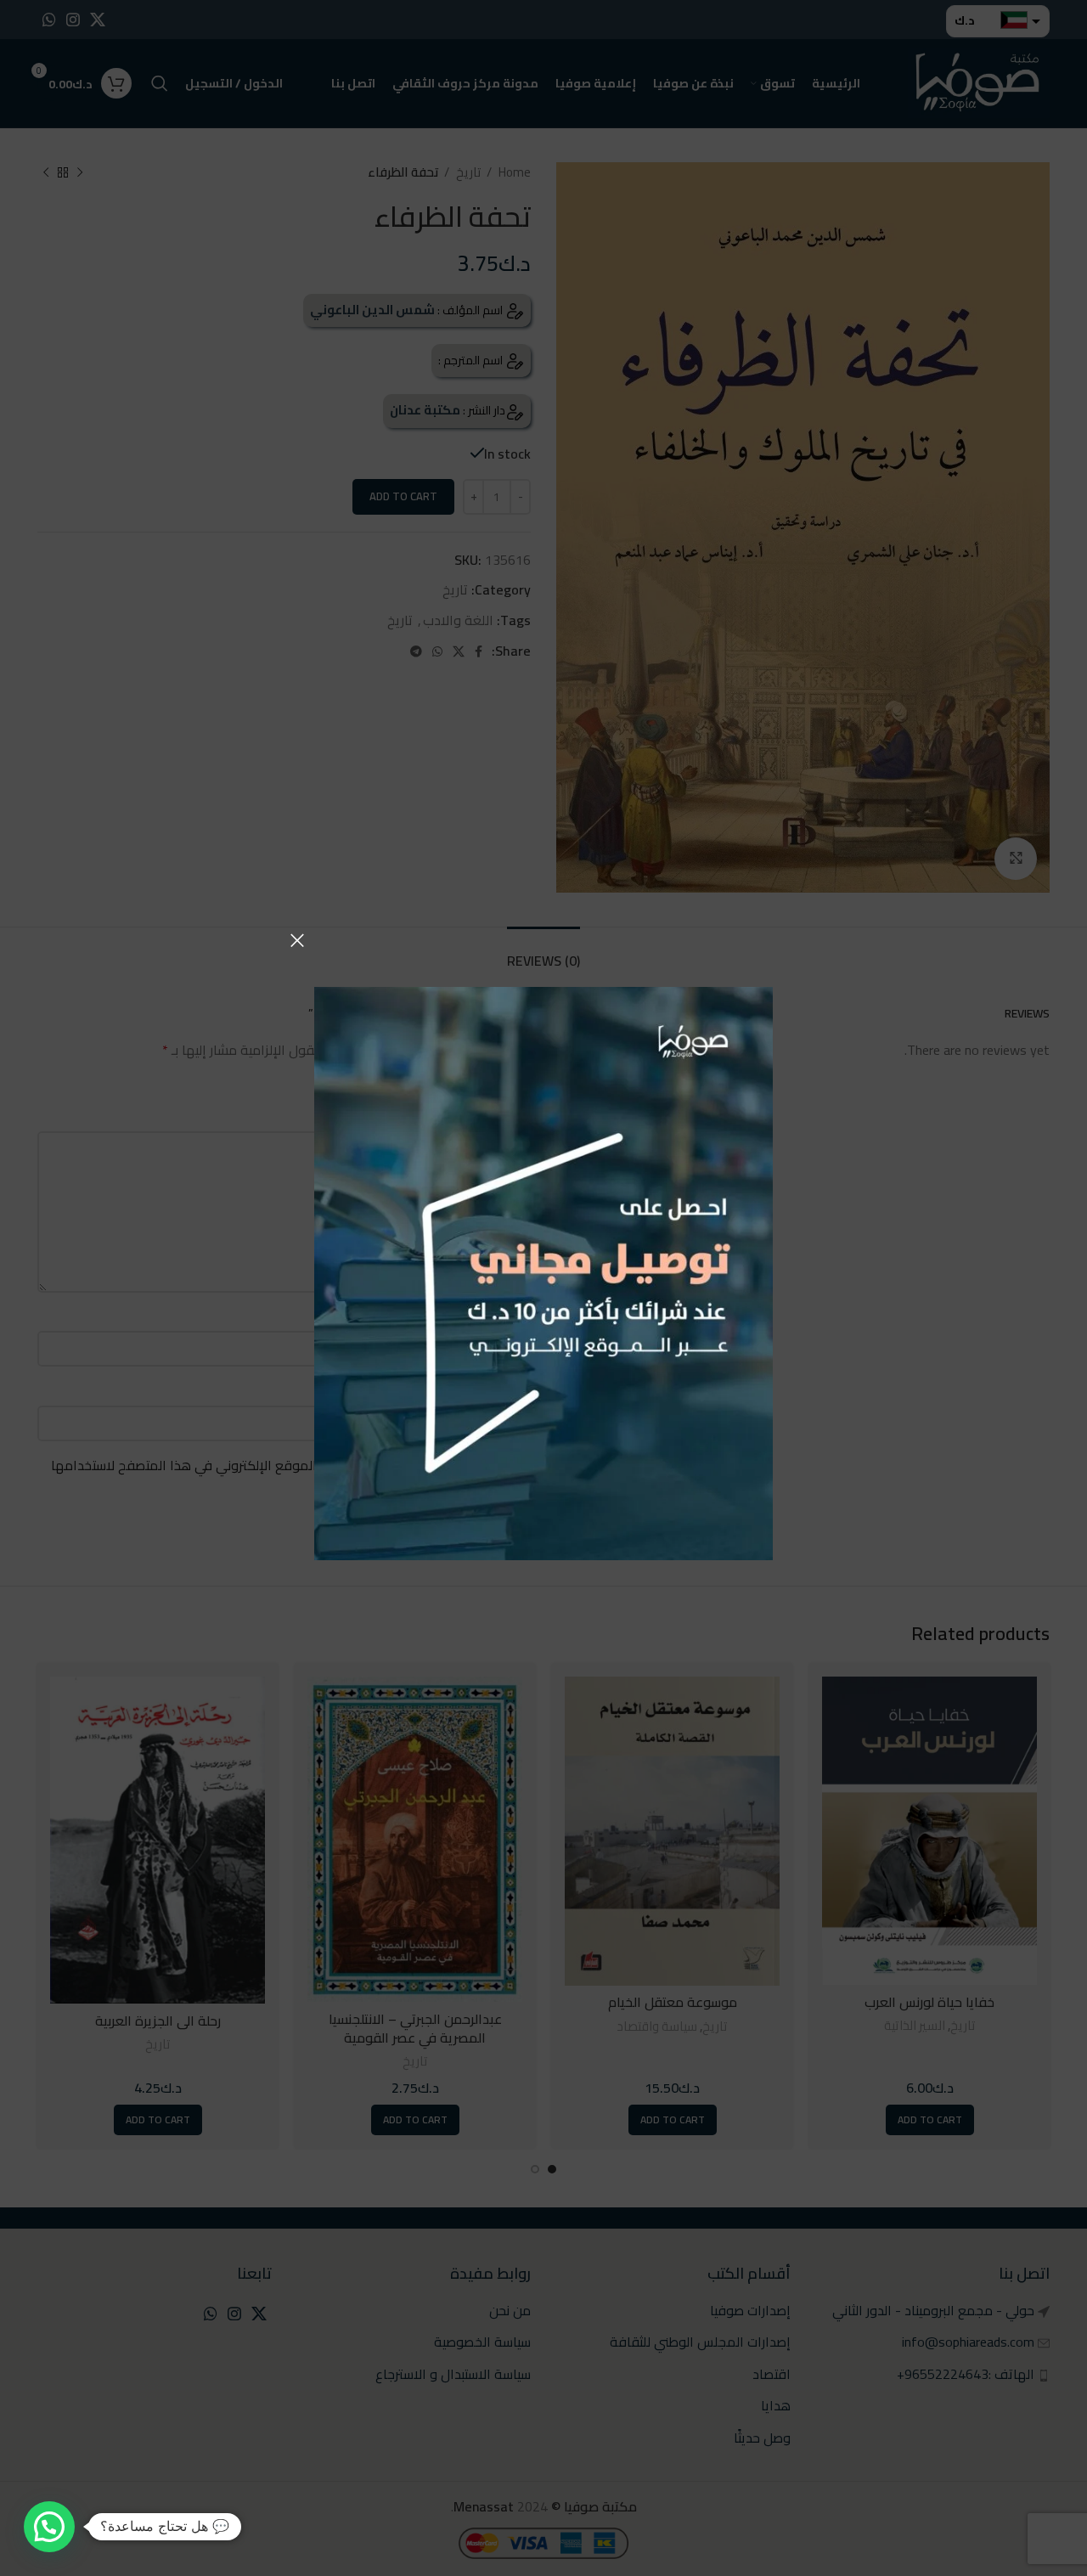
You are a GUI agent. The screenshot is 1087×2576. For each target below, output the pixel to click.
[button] (49, 2527)
